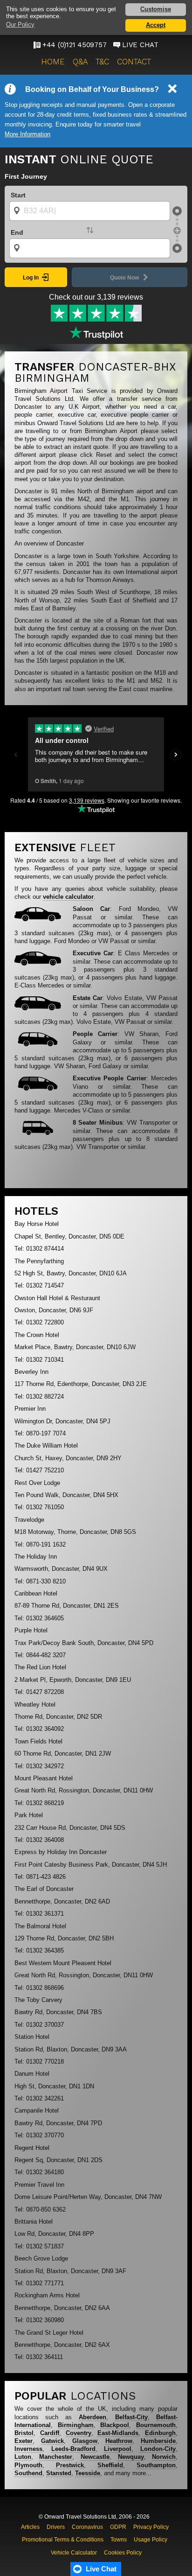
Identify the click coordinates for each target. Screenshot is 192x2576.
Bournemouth (156, 2425)
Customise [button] (156, 9)
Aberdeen (93, 2417)
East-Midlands (118, 2433)
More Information (27, 134)
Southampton (156, 2465)
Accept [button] (156, 25)
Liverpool (118, 2449)
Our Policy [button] (20, 24)
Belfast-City (131, 2417)
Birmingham (76, 2425)
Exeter (24, 2441)
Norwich (164, 2457)
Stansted (59, 2473)
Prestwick (70, 2465)
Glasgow (85, 2441)
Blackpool (115, 2425)
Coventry (79, 2433)
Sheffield (110, 2465)
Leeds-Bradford (73, 2449)
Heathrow (119, 2441)
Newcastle (95, 2457)
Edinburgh (160, 2433)
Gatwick (52, 2441)
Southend (28, 2473)
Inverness (28, 2449)
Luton (23, 2457)
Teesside (88, 2473)
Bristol (24, 2433)
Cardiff (50, 2433)
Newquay (131, 2457)
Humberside (158, 2441)
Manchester (56, 2457)
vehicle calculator (68, 897)
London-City (158, 2449)
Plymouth (28, 2465)
